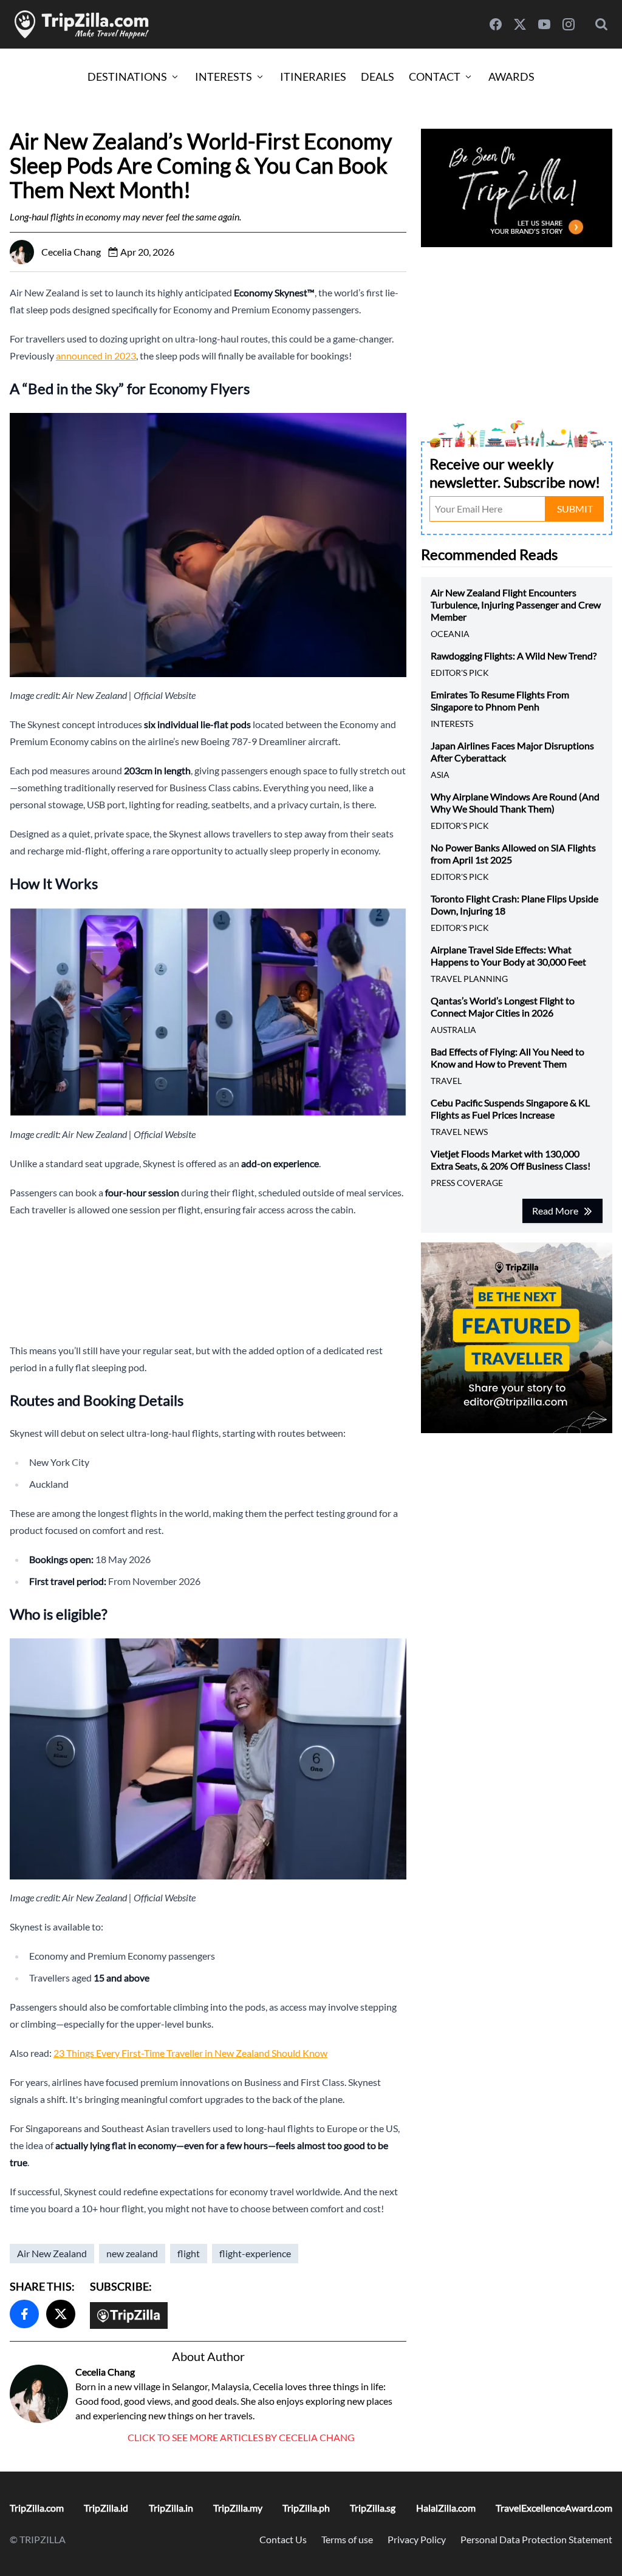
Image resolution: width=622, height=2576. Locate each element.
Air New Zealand (52, 2253)
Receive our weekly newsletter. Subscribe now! (515, 473)
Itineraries (313, 77)
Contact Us (283, 2539)
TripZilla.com (37, 2508)
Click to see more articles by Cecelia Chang (241, 2437)
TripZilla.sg (373, 2508)
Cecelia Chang (105, 2372)
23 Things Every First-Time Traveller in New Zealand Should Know (190, 2053)
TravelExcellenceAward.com (554, 2508)
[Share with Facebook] (24, 2314)
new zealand (132, 2253)
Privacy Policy (417, 2539)
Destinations (127, 77)
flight (189, 2253)
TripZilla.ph (306, 2508)
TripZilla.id (106, 2508)
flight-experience (255, 2253)
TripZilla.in (171, 2508)
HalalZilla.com (446, 2508)
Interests (224, 77)
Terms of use (347, 2539)
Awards (511, 77)
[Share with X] (61, 2314)
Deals (378, 77)
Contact (435, 77)
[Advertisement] (208, 1280)
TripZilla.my (238, 2508)
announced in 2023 (96, 356)
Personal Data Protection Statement (536, 2539)
